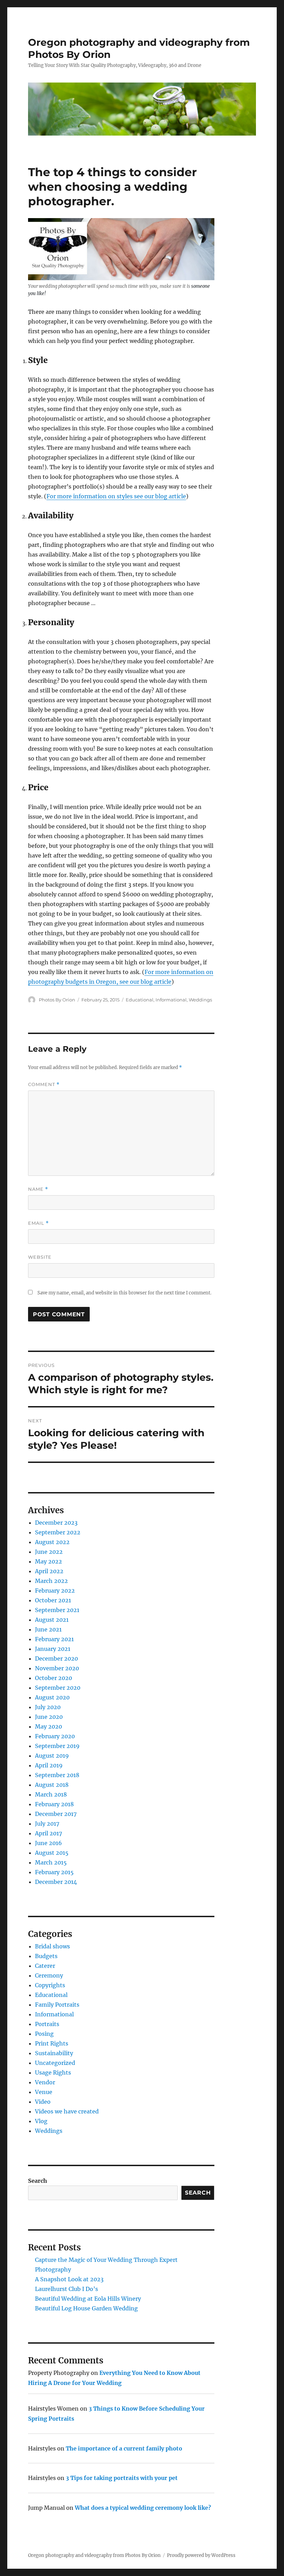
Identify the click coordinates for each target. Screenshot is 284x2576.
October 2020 (54, 1678)
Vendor (45, 2082)
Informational (171, 1000)
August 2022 (52, 1542)
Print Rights (52, 2043)
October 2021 (53, 1600)
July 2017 (47, 1824)
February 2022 (55, 1591)
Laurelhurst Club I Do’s (66, 2289)
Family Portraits (57, 2005)
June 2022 (49, 1552)
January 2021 (53, 1649)
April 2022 (49, 1571)
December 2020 (56, 1659)
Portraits (47, 2024)
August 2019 (52, 1756)
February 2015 (54, 1872)
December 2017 (56, 1814)
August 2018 (52, 1785)
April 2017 (48, 1833)
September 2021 (57, 1610)
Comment (44, 1084)
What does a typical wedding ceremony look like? (143, 2508)
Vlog (41, 2121)
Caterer (45, 1966)
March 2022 (51, 1581)
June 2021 (48, 1629)
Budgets (46, 1956)
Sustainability (54, 2053)
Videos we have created (67, 2111)
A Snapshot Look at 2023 (69, 2279)
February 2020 (55, 1736)
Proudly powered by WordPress (201, 2555)
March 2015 (51, 1862)
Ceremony (49, 1975)
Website (40, 1257)
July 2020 (48, 1707)
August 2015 (52, 1853)
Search (38, 2181)
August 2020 (52, 1697)
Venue (44, 2092)
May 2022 (48, 1561)
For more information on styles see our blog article (116, 496)
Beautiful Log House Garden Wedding (86, 2308)
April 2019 (49, 1765)
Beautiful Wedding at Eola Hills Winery (88, 2299)
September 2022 (58, 1532)
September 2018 (57, 1775)
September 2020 (58, 1688)
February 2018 (54, 1804)
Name (38, 1189)
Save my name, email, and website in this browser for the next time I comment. (124, 1293)
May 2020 (48, 1726)
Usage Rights (53, 2073)
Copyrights (50, 1985)
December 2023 (56, 1523)
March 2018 (51, 1794)
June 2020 (49, 1717)
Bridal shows (52, 1946)
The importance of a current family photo (124, 2448)
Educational (140, 1000)
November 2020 (57, 1668)
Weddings (200, 1000)
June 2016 (48, 1843)
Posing (44, 2034)
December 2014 (56, 1882)
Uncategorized (55, 2063)
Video (43, 2102)
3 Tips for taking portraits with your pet (122, 2478)
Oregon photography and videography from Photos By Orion (94, 2555)
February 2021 (54, 1639)
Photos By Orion (57, 1000)
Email (38, 1223)
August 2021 (52, 1620)
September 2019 (57, 1746)
